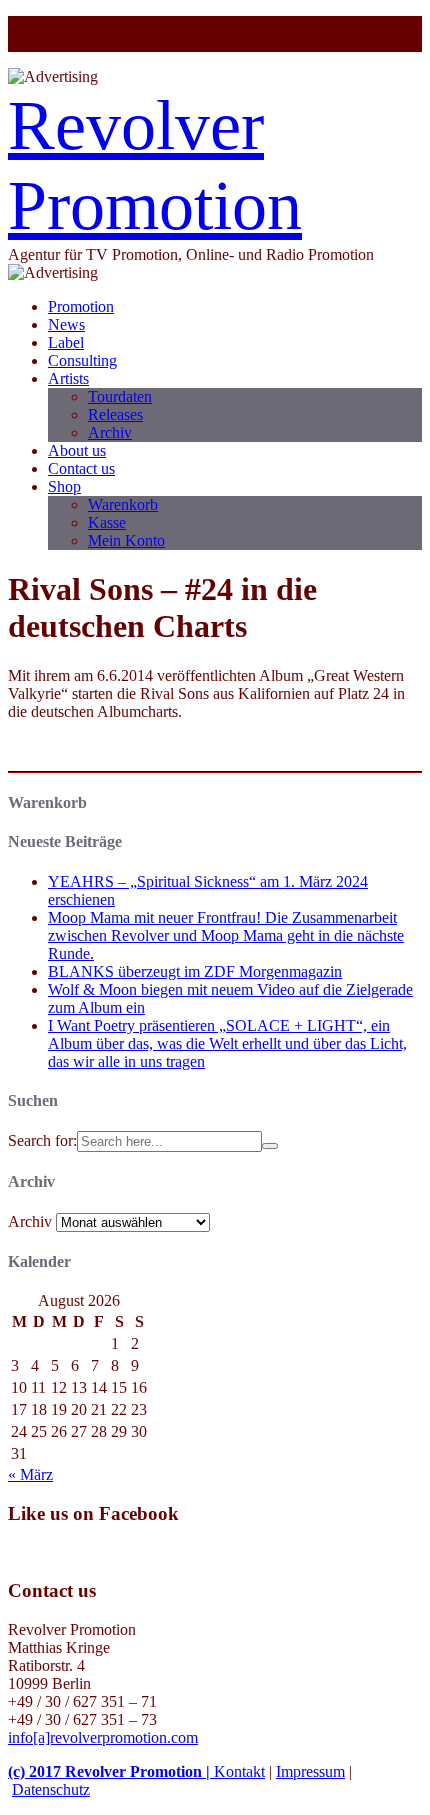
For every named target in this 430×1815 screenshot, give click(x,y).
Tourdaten (120, 396)
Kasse (107, 522)
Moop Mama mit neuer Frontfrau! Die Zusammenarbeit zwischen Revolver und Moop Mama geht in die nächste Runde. (226, 935)
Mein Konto (126, 540)
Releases (115, 414)
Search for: (42, 1140)
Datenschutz (51, 1789)
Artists (68, 378)
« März (30, 1474)
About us (77, 450)
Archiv (110, 432)
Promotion (81, 306)
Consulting (82, 360)
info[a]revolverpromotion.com (103, 1737)
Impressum (310, 1771)
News (66, 324)
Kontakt (239, 1771)
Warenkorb (123, 504)
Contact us (81, 468)
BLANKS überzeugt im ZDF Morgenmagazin (195, 971)
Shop (64, 486)
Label (66, 342)
